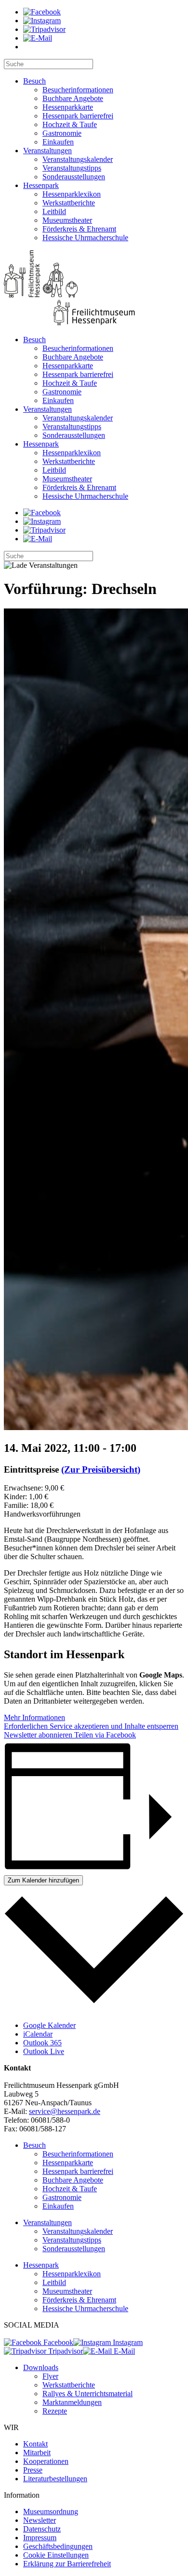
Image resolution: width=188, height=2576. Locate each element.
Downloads (41, 2367)
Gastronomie (62, 133)
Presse (33, 2470)
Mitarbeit (37, 2453)
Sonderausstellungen (74, 177)
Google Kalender (49, 2025)
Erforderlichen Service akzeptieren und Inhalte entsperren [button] (91, 1726)
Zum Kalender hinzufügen (43, 1880)
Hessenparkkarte (68, 107)
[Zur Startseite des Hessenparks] (94, 289)
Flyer (50, 2376)
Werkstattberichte (69, 203)
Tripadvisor (65, 2351)
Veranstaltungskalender (78, 159)
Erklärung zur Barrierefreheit (67, 2564)
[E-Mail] (38, 38)
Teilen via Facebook (104, 1735)
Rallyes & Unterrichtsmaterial (87, 2394)
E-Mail (123, 2351)
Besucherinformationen (78, 90)
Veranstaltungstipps (72, 168)
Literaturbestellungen (55, 2479)
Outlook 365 (42, 2043)
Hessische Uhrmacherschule (85, 238)
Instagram (127, 2342)
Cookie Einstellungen (56, 2555)
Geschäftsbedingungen (58, 2546)
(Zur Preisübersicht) (101, 1469)
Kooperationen (46, 2461)
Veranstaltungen (47, 151)
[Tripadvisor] (44, 29)
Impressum (40, 2538)
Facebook (57, 2342)
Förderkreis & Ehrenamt (79, 229)
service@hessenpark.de (65, 2111)
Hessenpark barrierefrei (78, 116)
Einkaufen (58, 142)
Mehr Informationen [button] (34, 1717)
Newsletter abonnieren (38, 1735)
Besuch (34, 81)
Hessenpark (41, 185)
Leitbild (54, 211)
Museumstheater (67, 220)
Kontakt (35, 2444)
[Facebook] (42, 12)
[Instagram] (42, 21)
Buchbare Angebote (73, 98)
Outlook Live (44, 2051)
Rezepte (55, 2411)
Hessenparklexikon (72, 194)
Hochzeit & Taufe (70, 124)
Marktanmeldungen (72, 2402)
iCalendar (38, 2034)
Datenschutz (42, 2529)
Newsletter (40, 2520)
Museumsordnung (51, 2511)
